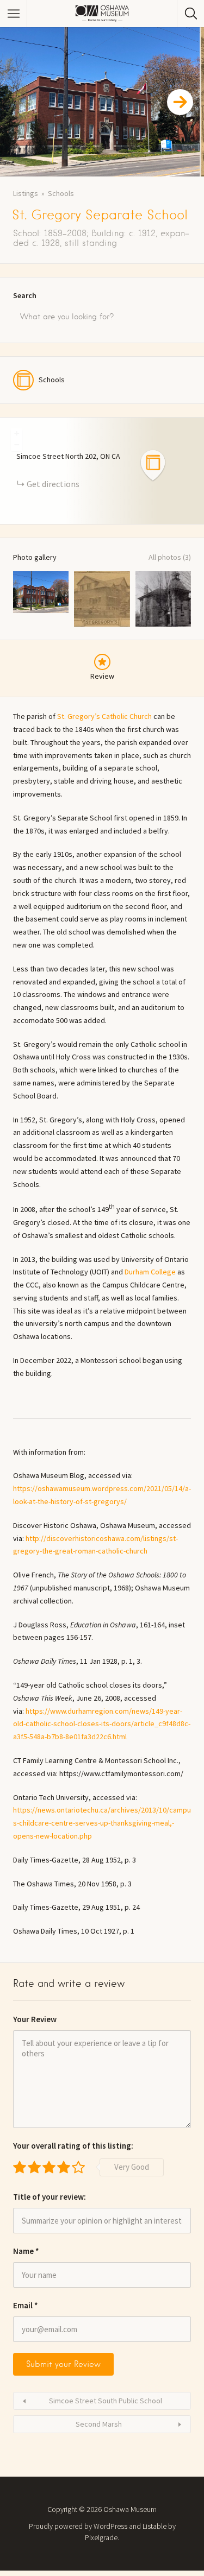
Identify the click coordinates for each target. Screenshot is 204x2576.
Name (26, 2251)
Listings (26, 193)
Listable (154, 2526)
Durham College (150, 1272)
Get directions (53, 484)
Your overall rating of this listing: (73, 2146)
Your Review (35, 2019)
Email (26, 2305)
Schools (61, 193)
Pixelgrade (101, 2537)
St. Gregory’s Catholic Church (104, 716)
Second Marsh (99, 2424)
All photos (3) (170, 557)
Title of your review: (50, 2197)
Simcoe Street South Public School (106, 2401)
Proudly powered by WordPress (78, 2526)
